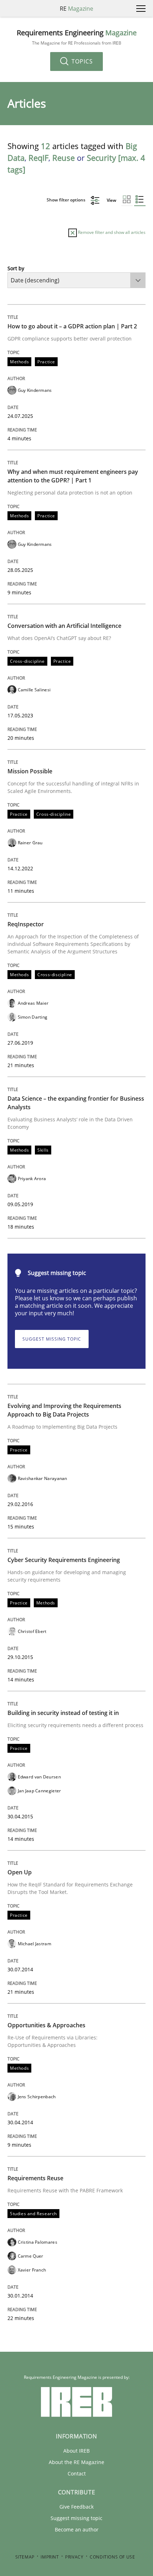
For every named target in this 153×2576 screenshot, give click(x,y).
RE (76, 9)
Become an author (77, 2529)
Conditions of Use (112, 2557)
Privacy (74, 2557)
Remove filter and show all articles (111, 232)
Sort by (16, 268)
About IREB (76, 2451)
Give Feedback (76, 2507)
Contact (77, 2473)
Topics (81, 61)
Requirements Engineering (77, 37)
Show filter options (67, 200)
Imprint (50, 2557)
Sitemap (25, 2557)
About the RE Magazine (76, 2462)
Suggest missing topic (52, 1339)
